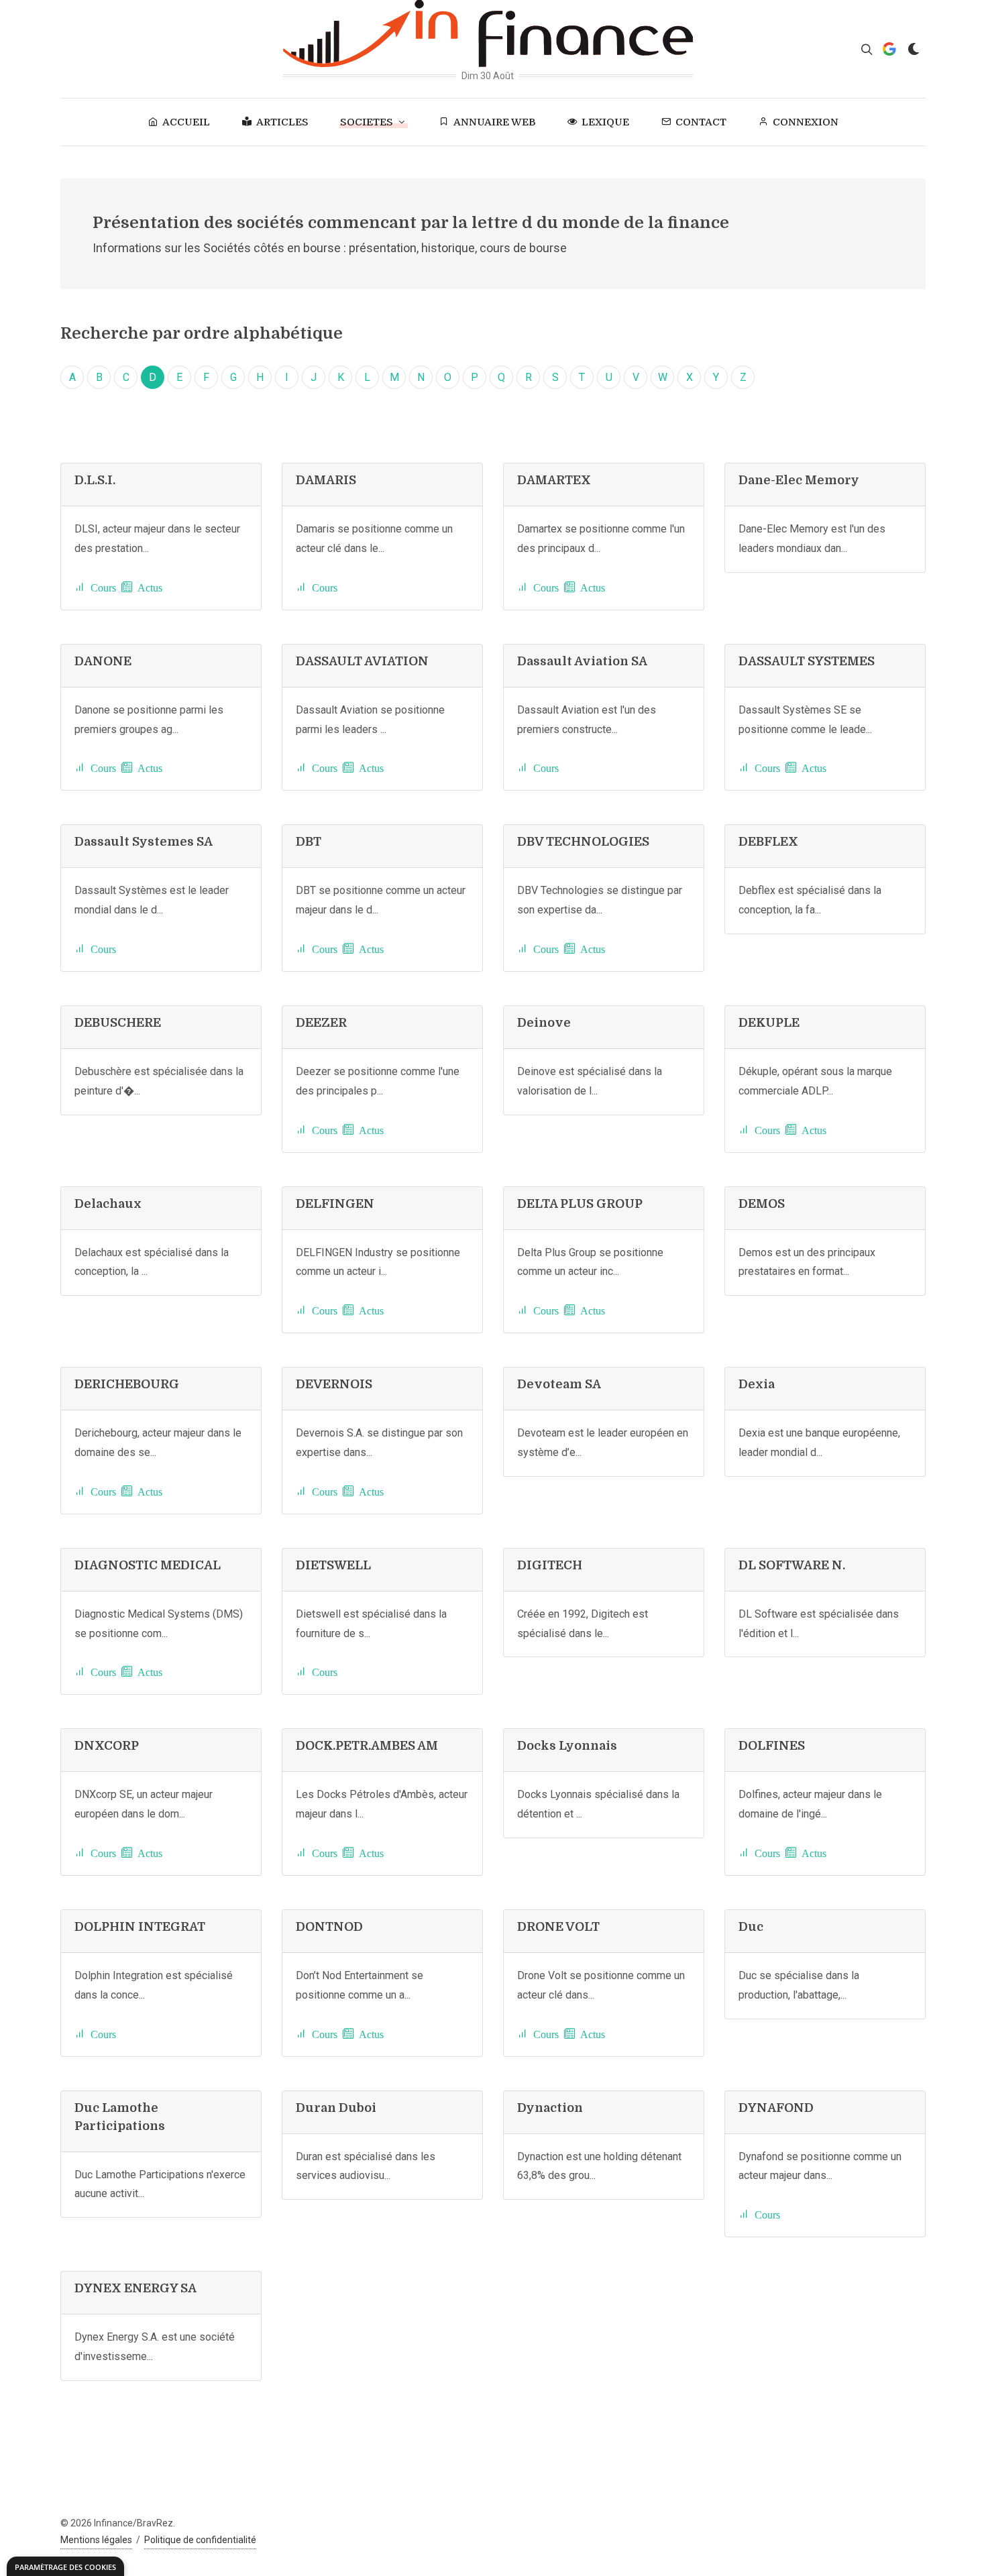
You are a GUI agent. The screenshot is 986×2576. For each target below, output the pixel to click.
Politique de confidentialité (200, 2540)
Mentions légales (96, 2540)
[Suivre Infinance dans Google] (889, 49)
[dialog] (65, 2566)
